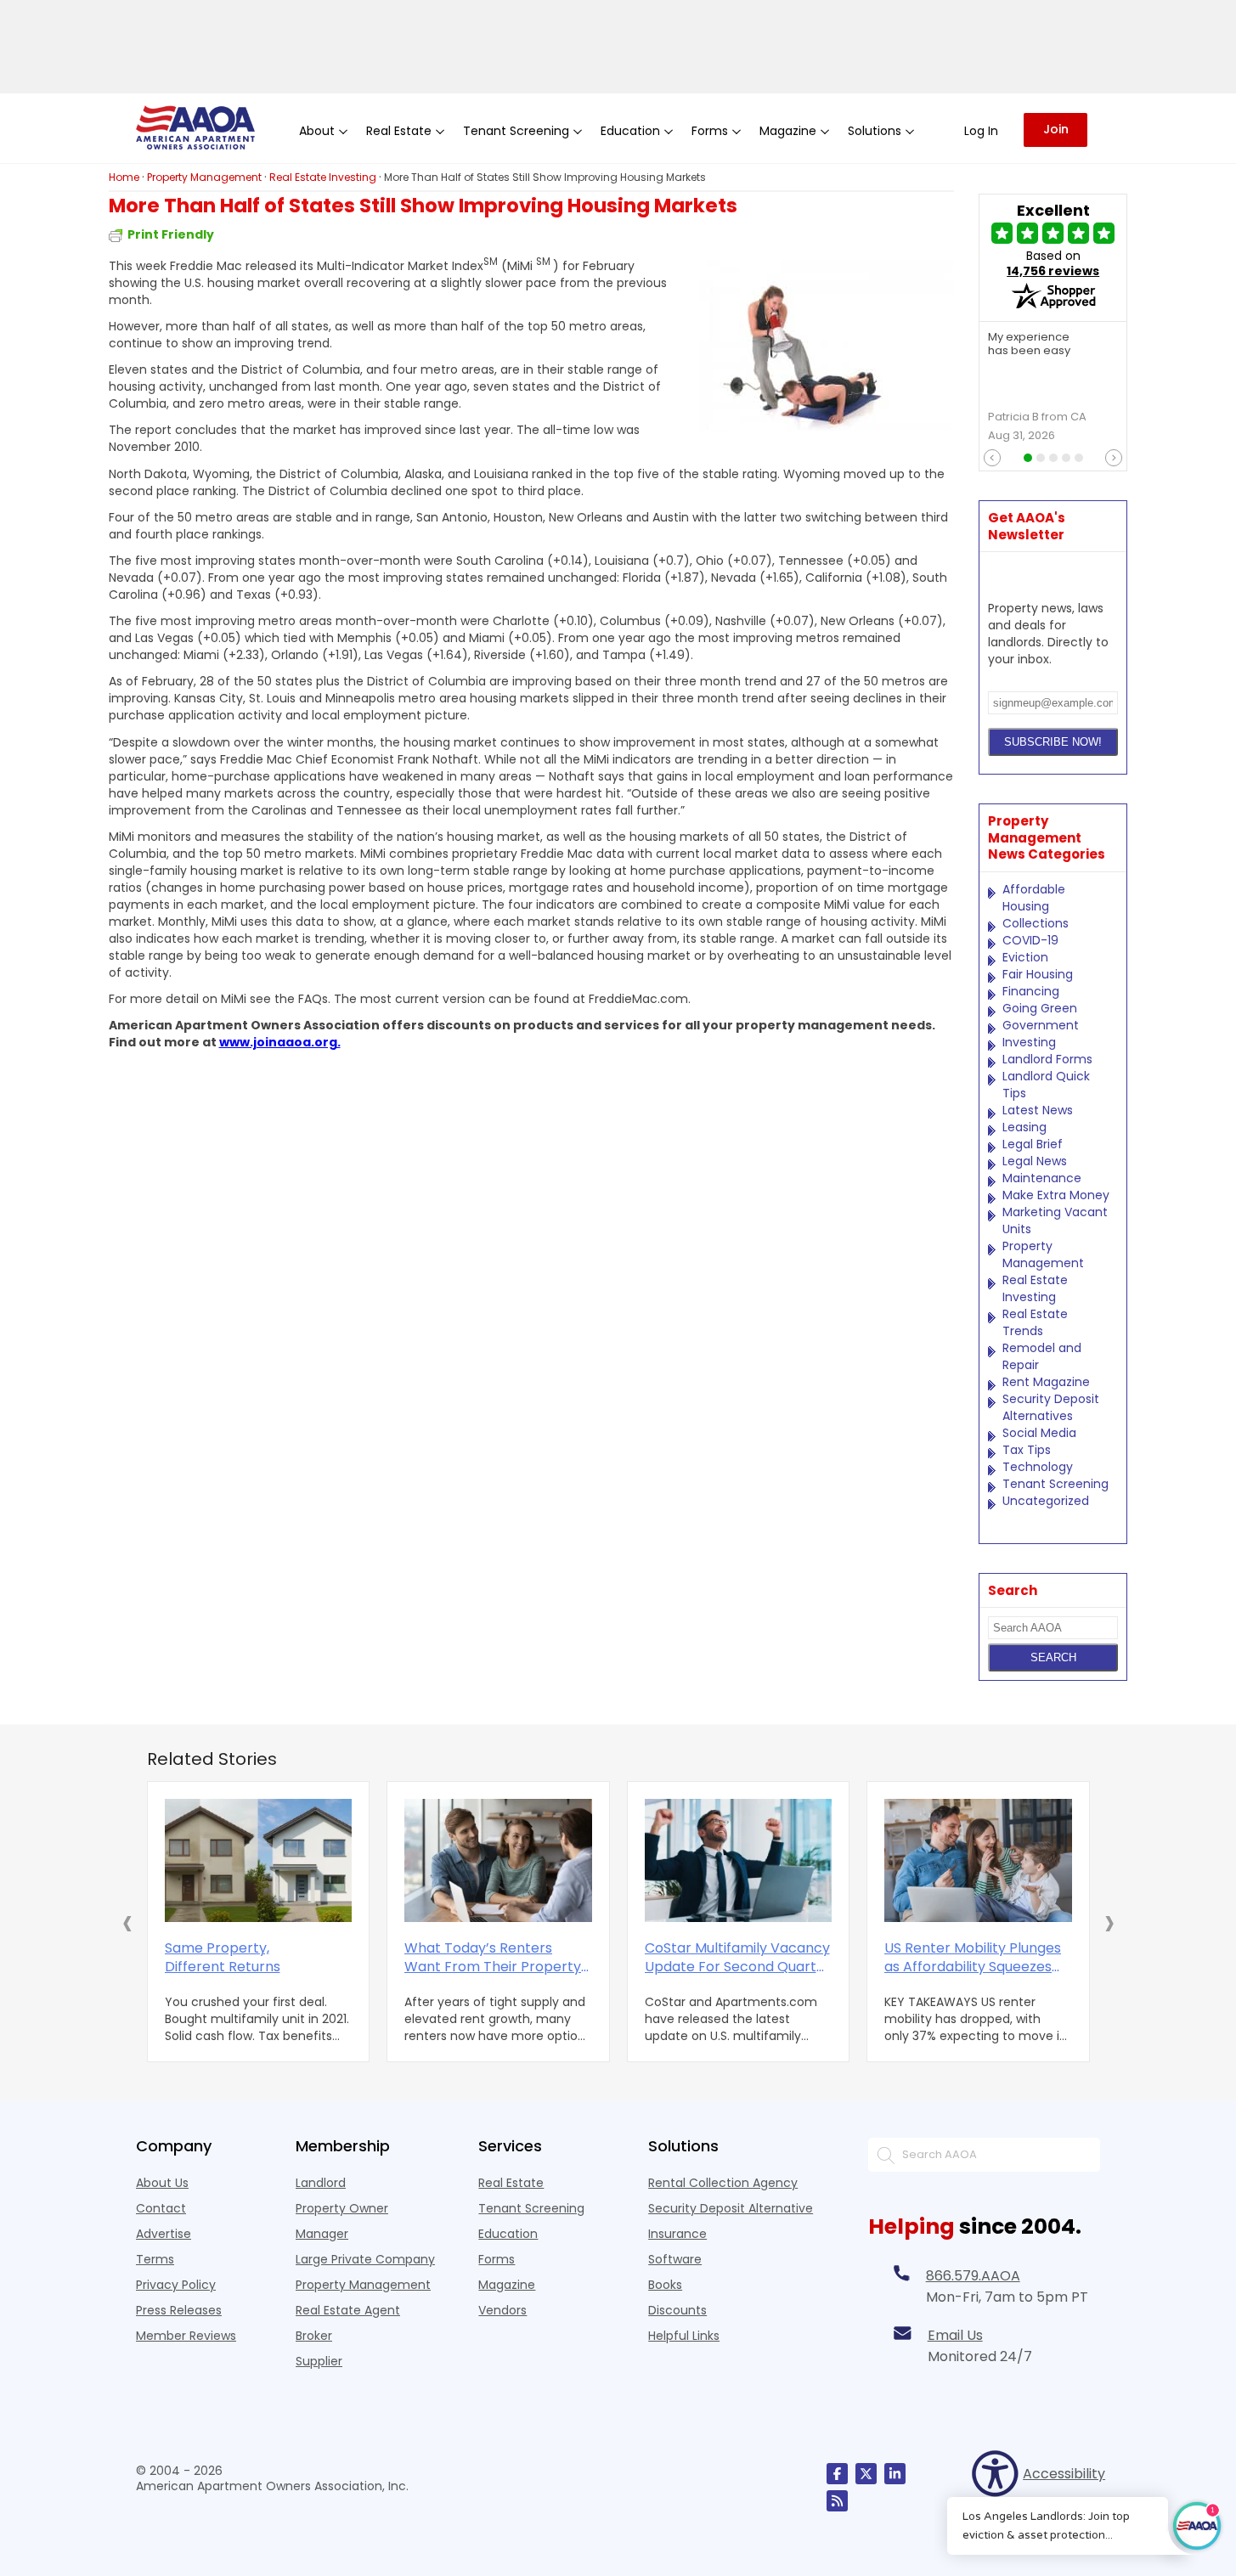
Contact (161, 2208)
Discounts (677, 2310)
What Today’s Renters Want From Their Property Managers (493, 1958)
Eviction (1025, 957)
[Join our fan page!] (837, 2474)
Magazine (507, 2285)
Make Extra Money (1056, 1195)
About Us (162, 2183)
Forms (497, 2259)
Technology (1038, 1467)
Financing (1031, 991)
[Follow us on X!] (866, 2474)
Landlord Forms (1047, 1059)
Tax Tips (1027, 1450)
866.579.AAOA (973, 2276)
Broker (314, 2336)
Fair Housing (1038, 974)
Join (1056, 129)
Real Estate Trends (1035, 1322)
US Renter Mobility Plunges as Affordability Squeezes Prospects (973, 1958)
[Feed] (837, 2501)
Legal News (1035, 1161)
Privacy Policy (176, 2285)
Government (1041, 1025)
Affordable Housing (1034, 898)
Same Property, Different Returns (223, 1958)
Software (675, 2259)
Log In (981, 131)
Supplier (319, 2361)
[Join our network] (895, 2474)
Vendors (502, 2310)
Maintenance (1042, 1178)
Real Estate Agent (348, 2310)
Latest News (1038, 1110)
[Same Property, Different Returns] (259, 1860)
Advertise (164, 2234)
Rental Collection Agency (723, 2183)
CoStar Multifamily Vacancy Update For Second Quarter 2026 (738, 1958)
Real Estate (511, 2183)
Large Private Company (365, 2259)
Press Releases (179, 2310)
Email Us (955, 2335)
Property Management (1043, 1254)
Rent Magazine (1046, 1382)
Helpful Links (684, 2336)
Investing (1029, 1042)
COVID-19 (1030, 940)
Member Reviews (186, 2336)
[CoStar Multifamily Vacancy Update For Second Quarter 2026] (739, 1860)
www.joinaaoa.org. (280, 1042)
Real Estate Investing (1035, 1288)
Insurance (677, 2234)
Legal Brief (1033, 1144)
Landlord (321, 2183)
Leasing (1024, 1127)
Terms (155, 2259)
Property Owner (342, 2208)
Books (665, 2285)
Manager (322, 2234)
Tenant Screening (1055, 1484)
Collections (1036, 923)
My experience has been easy (1029, 345)
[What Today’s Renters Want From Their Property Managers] (498, 1860)
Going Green (1040, 1008)
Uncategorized (1046, 1501)
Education (508, 2234)
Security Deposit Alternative (731, 2208)
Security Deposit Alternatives (1051, 1407)
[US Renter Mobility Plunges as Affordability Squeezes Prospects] (978, 1860)
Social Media (1039, 1433)
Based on (1053, 263)
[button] (127, 1922)
